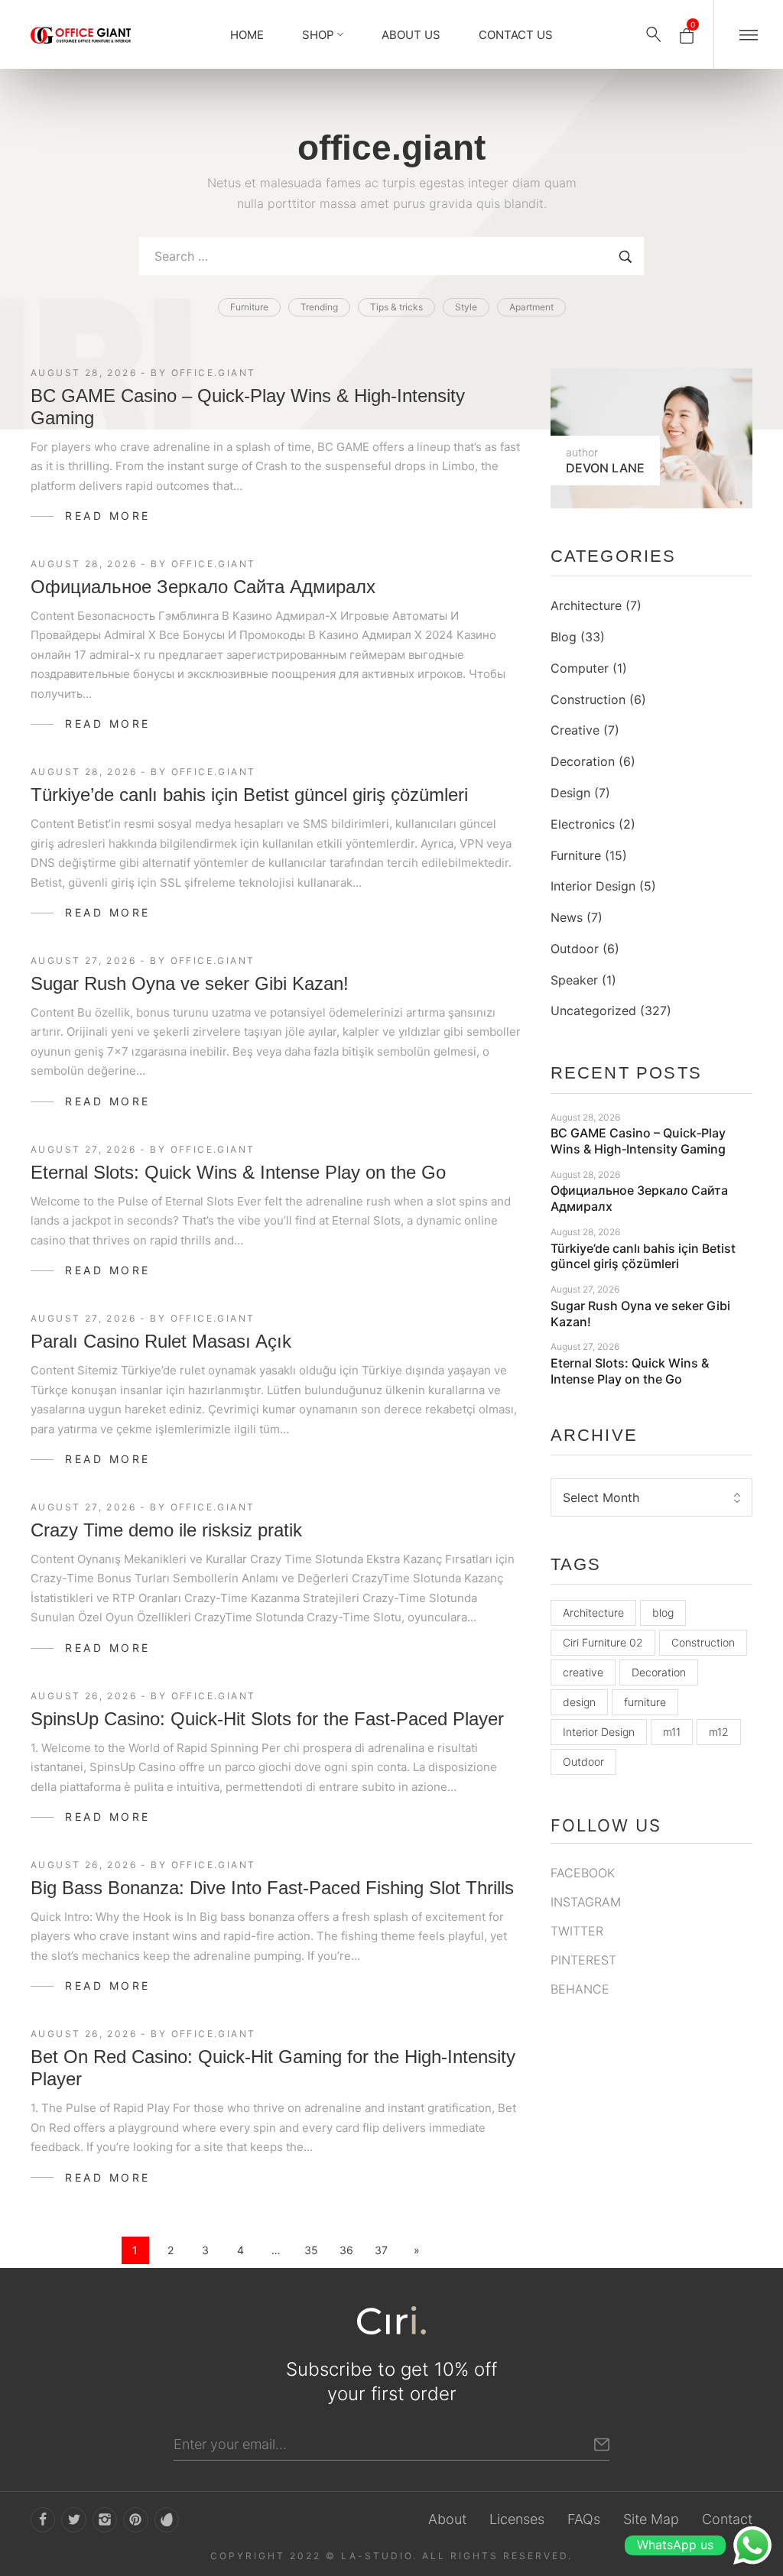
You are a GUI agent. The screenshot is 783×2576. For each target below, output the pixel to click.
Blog (564, 637)
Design (570, 793)
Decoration (583, 761)
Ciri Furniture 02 (603, 1642)
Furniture (576, 855)
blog (663, 1612)
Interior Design (593, 886)
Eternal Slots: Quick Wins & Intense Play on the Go (238, 1172)
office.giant (214, 373)
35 (311, 2250)
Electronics (583, 824)
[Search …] (654, 34)
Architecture (586, 605)
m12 (719, 1732)
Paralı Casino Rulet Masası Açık (161, 1341)
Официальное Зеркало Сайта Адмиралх (203, 587)
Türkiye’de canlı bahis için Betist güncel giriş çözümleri (249, 795)
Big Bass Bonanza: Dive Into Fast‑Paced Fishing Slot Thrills (272, 1888)
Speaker (574, 980)
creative (583, 1672)
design (579, 1702)
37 (381, 2250)
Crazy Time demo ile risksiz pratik (166, 1530)
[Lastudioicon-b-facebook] (43, 2519)
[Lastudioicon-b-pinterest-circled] (135, 2519)
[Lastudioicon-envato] (167, 2519)
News (567, 917)
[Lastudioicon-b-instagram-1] (105, 2519)
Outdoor (575, 949)
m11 (672, 1732)
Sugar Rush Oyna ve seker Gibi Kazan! (190, 983)
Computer (580, 668)
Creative (575, 730)
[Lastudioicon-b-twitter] (73, 2519)
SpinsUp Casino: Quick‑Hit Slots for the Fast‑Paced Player (267, 1719)
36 (346, 2250)
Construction (588, 699)
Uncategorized (593, 1011)
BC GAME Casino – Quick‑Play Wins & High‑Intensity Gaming (638, 1141)
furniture (645, 1702)
